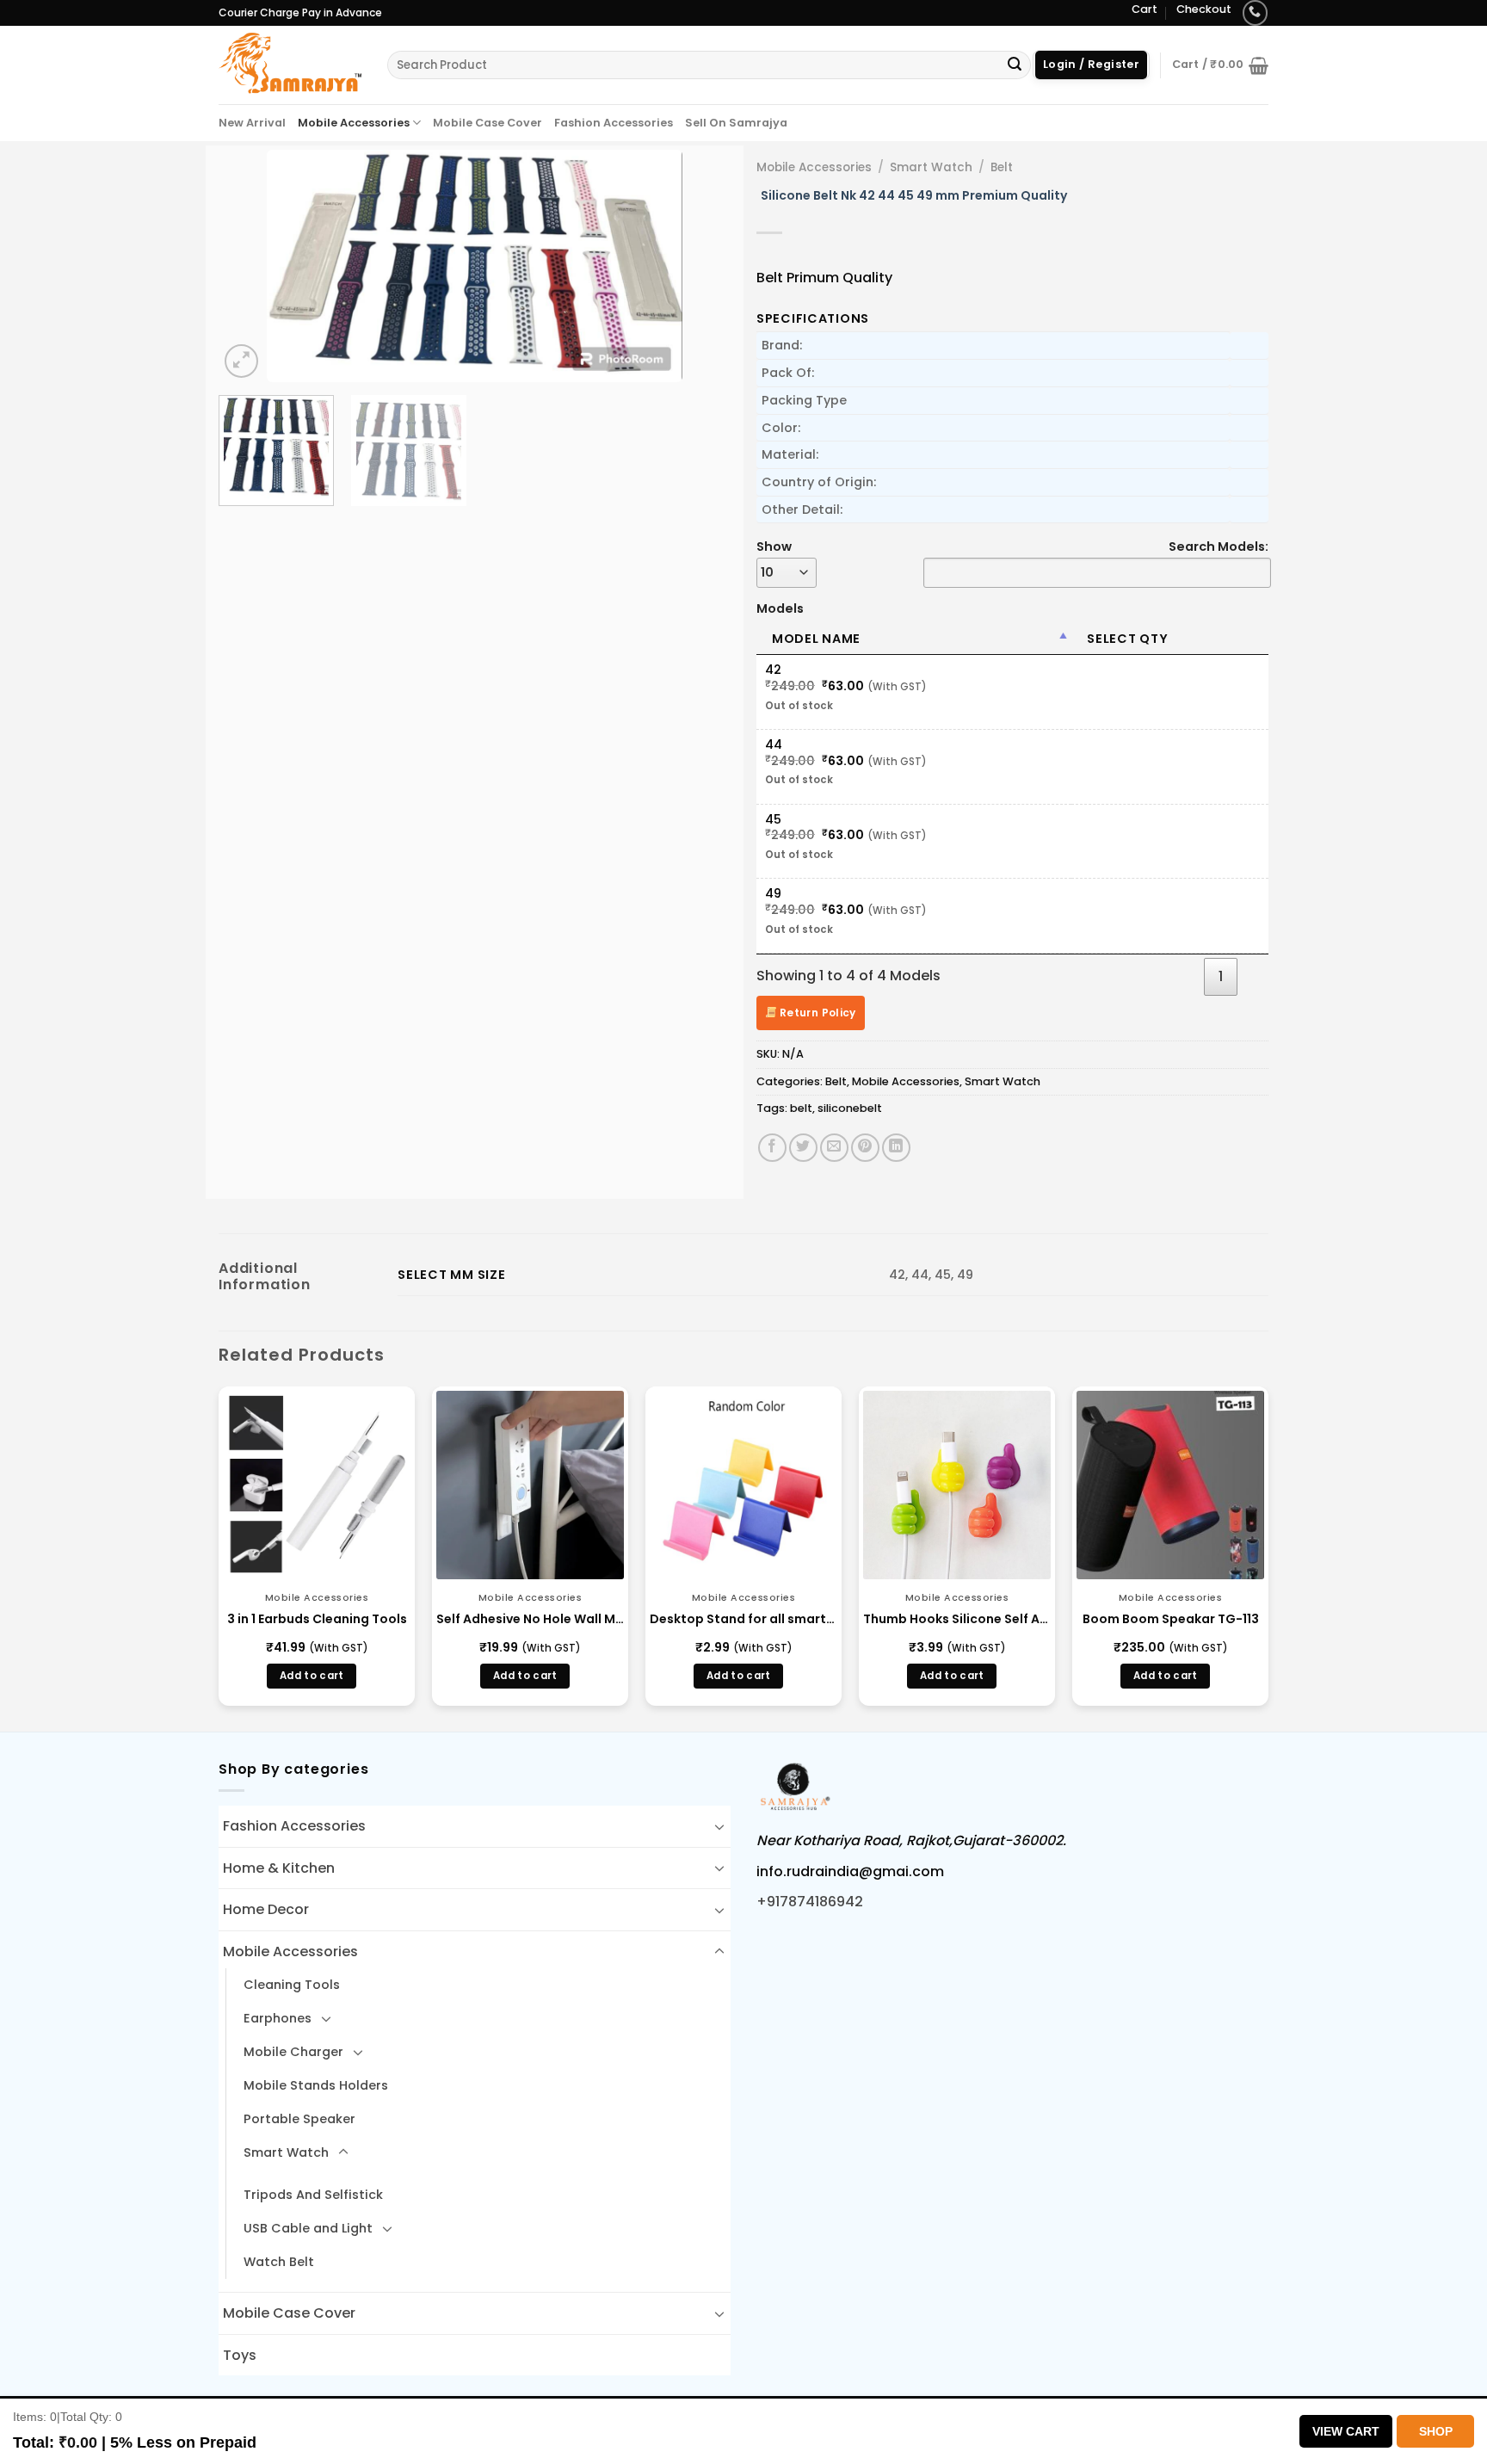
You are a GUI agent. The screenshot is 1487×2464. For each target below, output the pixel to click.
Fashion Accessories (614, 123)
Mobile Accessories (354, 123)
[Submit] (1015, 65)
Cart (1145, 9)
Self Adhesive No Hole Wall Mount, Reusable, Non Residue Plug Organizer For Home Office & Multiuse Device (530, 1619)
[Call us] (1255, 12)
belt (801, 1108)
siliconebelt (850, 1108)
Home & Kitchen (279, 1868)
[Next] (699, 266)
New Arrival (252, 123)
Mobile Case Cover (487, 123)
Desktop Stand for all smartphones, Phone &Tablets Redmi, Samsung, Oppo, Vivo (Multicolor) (743, 1619)
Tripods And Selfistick (313, 2195)
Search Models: (1219, 547)
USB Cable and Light (308, 2228)
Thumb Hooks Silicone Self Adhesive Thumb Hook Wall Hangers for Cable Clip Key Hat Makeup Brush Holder (957, 1619)
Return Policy (817, 1013)
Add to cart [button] (312, 1676)
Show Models (780, 577)
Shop (1436, 2431)
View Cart (1346, 2431)
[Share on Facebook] (772, 1148)
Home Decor (266, 1909)
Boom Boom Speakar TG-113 (1171, 1619)
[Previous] (250, 266)
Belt (1002, 167)
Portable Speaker (299, 2119)
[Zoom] (241, 361)
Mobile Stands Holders (316, 2085)
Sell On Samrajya (736, 123)
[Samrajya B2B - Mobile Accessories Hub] (290, 65)
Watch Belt (279, 2262)
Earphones (278, 2018)
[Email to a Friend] (834, 1148)
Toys (240, 2355)
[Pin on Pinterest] (865, 1148)
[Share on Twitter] (803, 1148)
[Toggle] (719, 1826)
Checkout (1204, 9)
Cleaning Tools (292, 1985)
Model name (816, 639)
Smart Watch (931, 167)
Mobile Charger (293, 2052)
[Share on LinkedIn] (896, 1148)
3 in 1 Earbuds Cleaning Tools (317, 1619)
